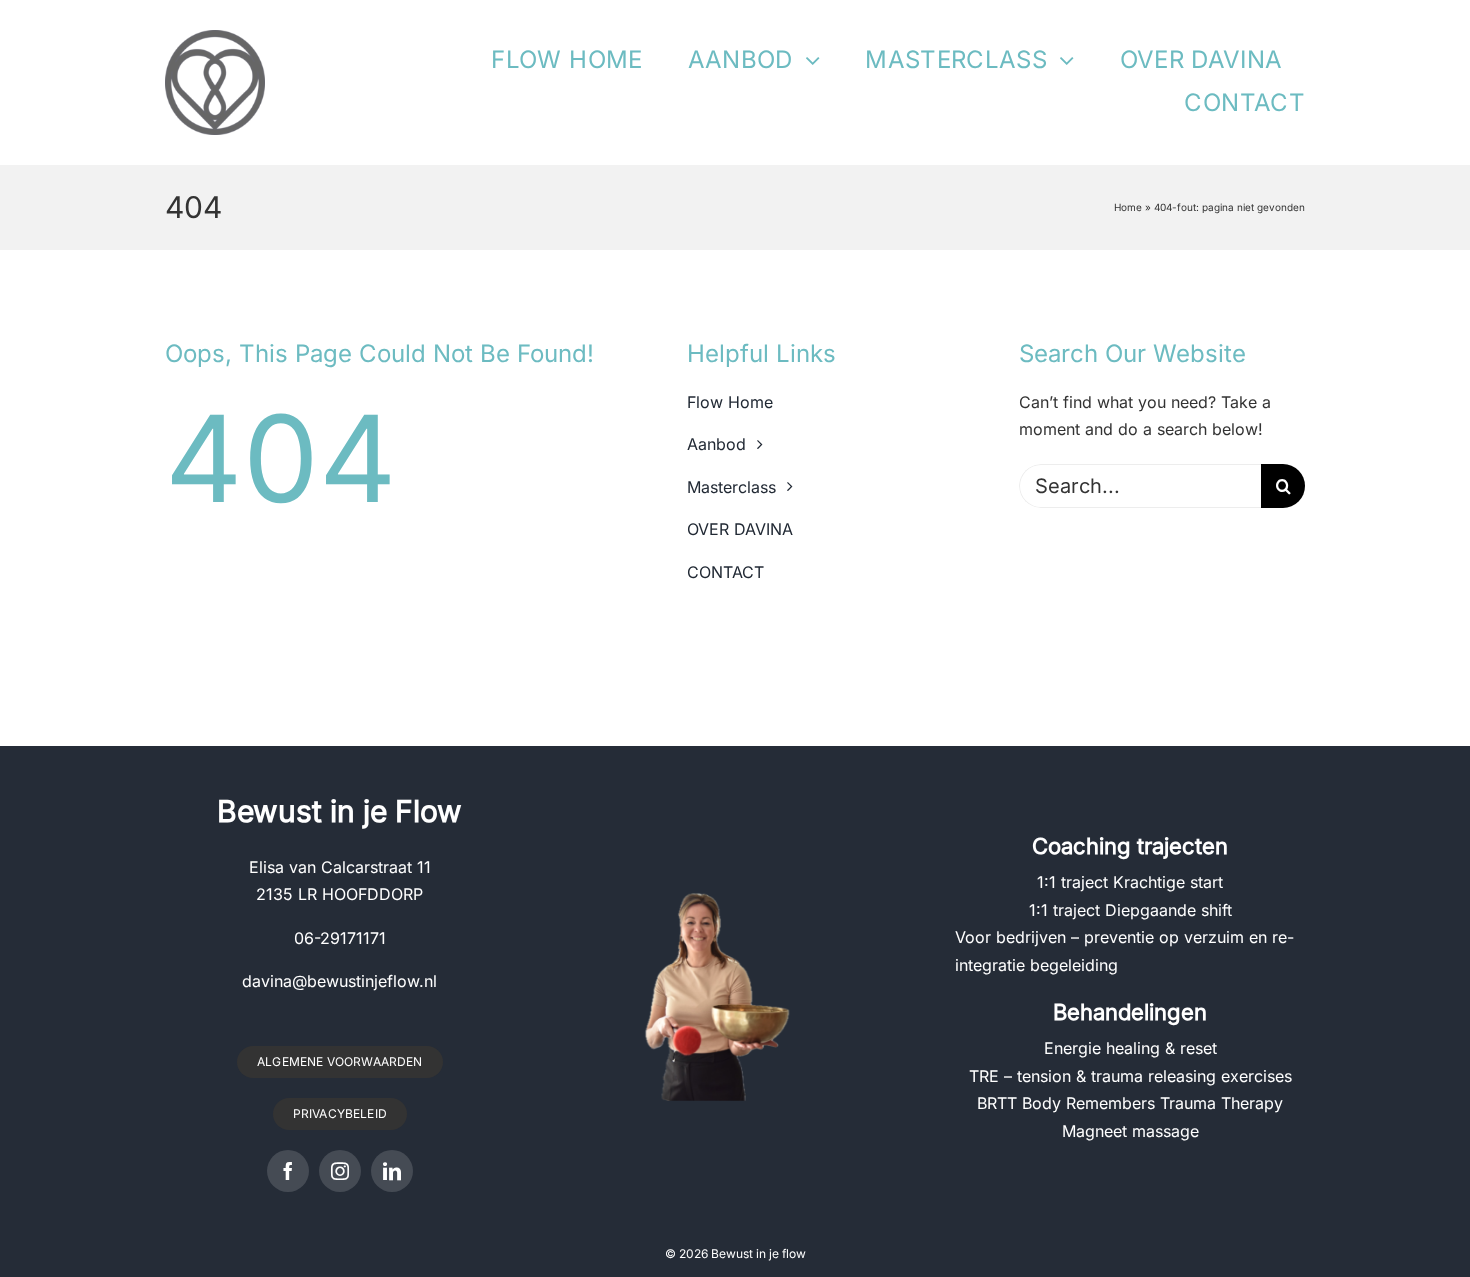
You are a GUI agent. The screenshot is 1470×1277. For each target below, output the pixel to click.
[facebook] (288, 1171)
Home (1128, 207)
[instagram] (340, 1171)
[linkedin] (392, 1171)
